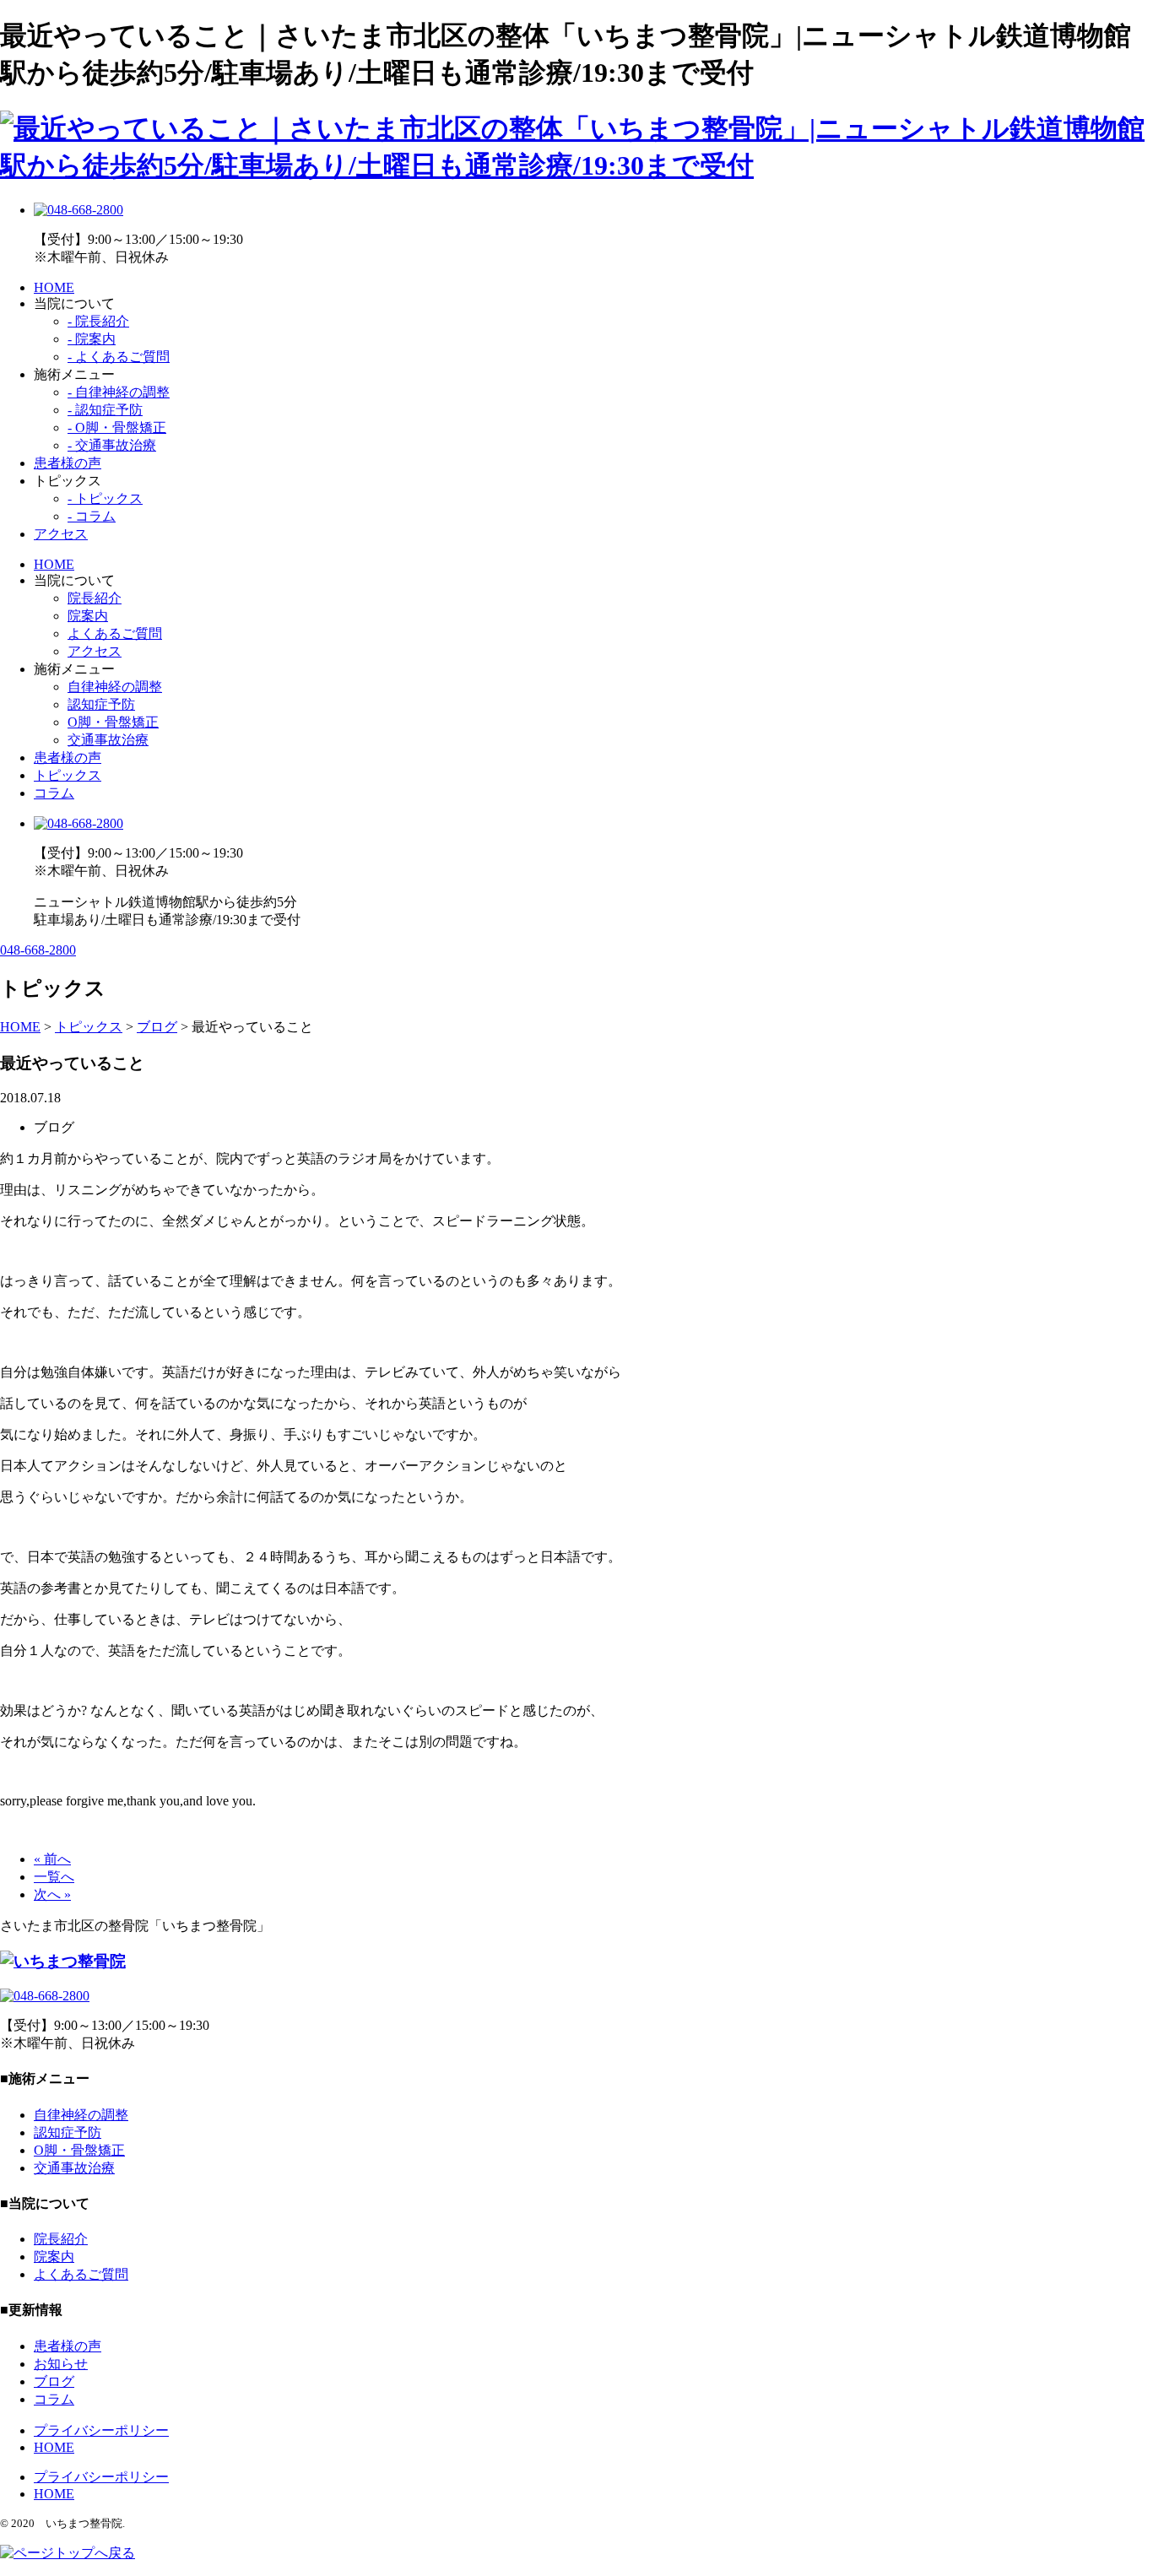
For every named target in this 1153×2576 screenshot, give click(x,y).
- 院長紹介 (98, 321)
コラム (54, 793)
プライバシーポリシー (101, 2430)
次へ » (52, 1894)
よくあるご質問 (115, 633)
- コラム (92, 516)
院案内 (88, 616)
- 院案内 (92, 339)
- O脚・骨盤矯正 (117, 428)
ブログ (54, 2381)
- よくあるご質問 (119, 357)
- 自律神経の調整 (119, 392)
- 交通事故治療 (112, 445)
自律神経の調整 (115, 687)
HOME (54, 287)
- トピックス (105, 498)
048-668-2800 (38, 950)
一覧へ (54, 1877)
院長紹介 (95, 598)
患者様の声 (68, 463)
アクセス (61, 534)
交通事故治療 (108, 740)
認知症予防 (101, 704)
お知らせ (61, 2364)
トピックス (68, 775)
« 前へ (52, 1859)
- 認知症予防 (105, 410)
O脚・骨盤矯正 (113, 722)
